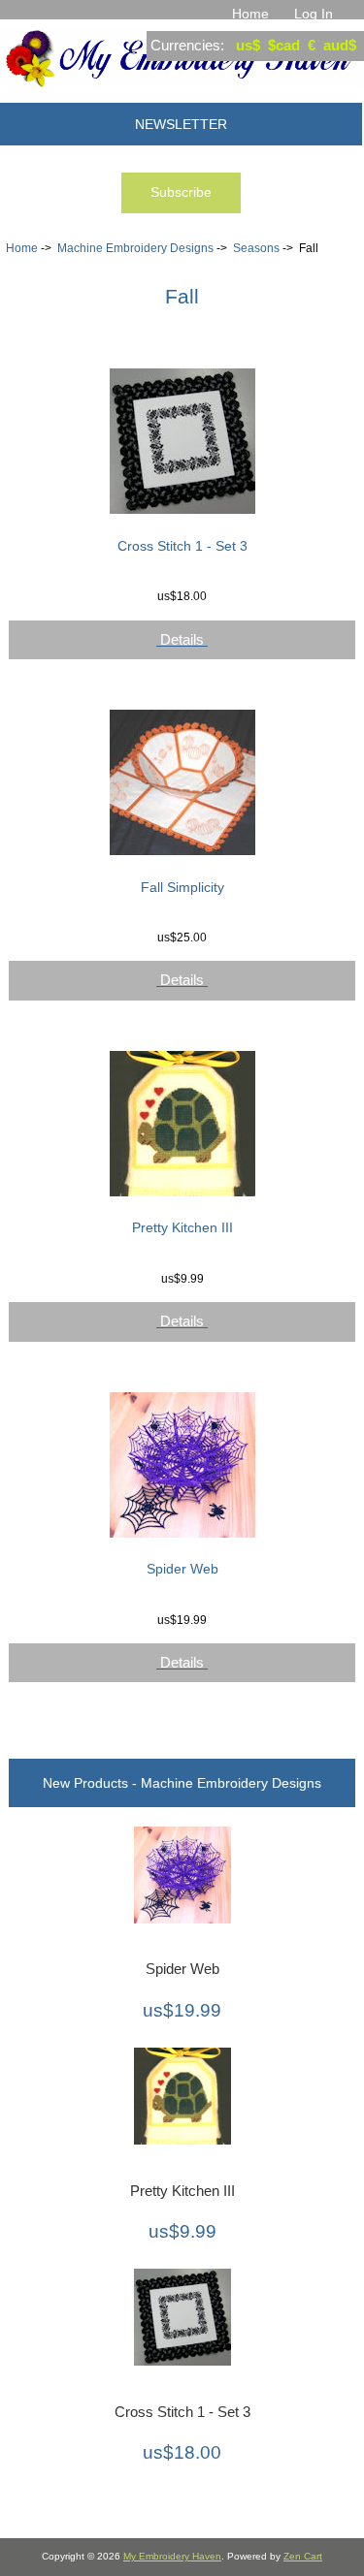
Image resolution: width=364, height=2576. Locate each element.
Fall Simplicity (182, 887)
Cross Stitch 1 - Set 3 (182, 546)
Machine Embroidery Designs (135, 248)
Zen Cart (303, 2556)
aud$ (340, 45)
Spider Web (182, 1569)
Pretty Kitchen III (182, 1227)
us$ (248, 45)
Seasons (256, 248)
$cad (284, 45)
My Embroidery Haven (172, 2556)
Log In (314, 14)
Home (250, 14)
